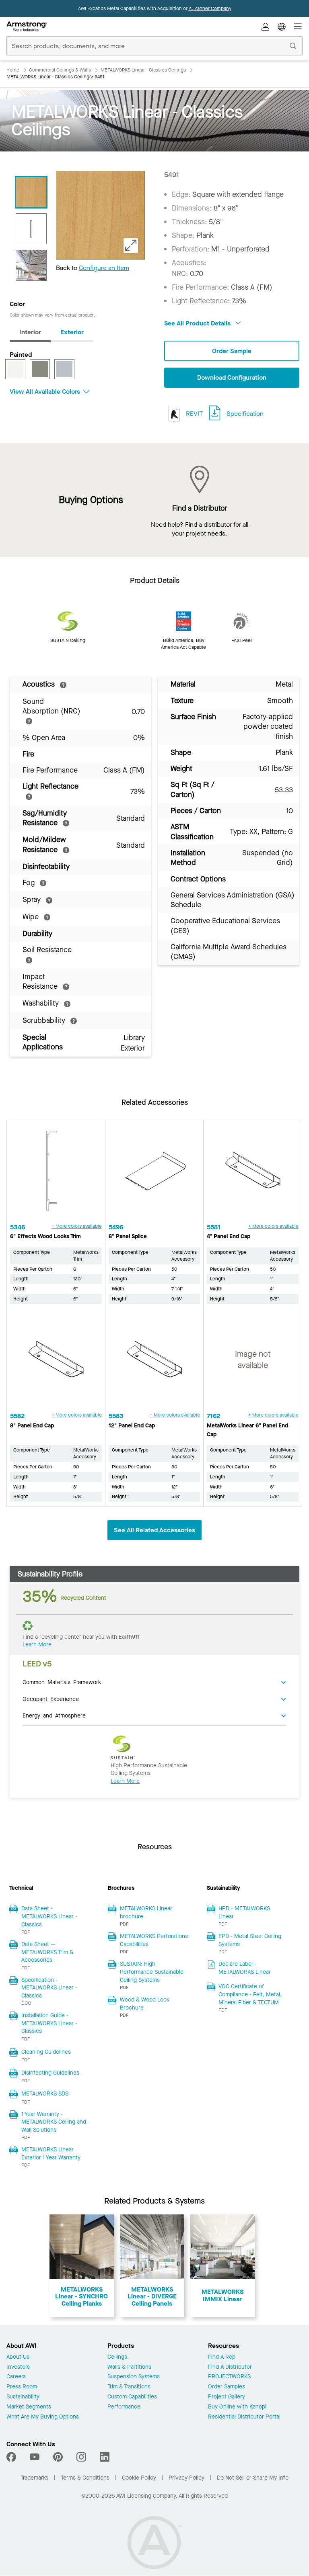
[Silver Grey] (64, 369)
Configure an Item (104, 268)
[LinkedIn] (105, 2457)
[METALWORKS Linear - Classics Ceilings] (31, 265)
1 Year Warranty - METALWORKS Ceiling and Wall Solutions (54, 2122)
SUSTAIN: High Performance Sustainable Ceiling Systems (152, 1972)
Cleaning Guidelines (46, 2052)
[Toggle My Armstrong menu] (266, 27)
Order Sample (232, 351)
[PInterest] (58, 2457)
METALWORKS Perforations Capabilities (154, 1940)
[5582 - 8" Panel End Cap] (56, 1363)
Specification (245, 414)
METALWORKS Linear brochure (146, 1913)
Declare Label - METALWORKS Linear (245, 1968)
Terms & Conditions (85, 2478)
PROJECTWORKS (229, 2377)
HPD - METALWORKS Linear (244, 1913)
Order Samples (227, 2387)
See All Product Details (198, 323)
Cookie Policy (139, 2478)
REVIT (194, 414)
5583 (116, 1416)
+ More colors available (77, 1226)
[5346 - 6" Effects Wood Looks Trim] (56, 1174)
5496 (116, 1227)
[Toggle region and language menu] (282, 27)
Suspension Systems (134, 2377)
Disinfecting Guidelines (50, 2073)
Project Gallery (227, 2397)
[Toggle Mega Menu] (298, 27)
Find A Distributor (230, 2367)
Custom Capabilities (132, 2397)
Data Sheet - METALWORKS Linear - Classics (49, 1916)
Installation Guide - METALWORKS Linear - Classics (49, 2023)
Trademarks (34, 2478)
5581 (214, 1227)
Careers (16, 2377)
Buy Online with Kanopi (237, 2407)
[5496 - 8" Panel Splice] (154, 1174)
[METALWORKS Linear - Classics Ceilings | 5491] (31, 192)
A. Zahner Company (210, 8)
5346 (18, 1227)
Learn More (37, 1645)
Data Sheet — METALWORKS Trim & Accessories (47, 1952)
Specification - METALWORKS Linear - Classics (49, 1988)
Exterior (72, 332)
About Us (18, 2357)
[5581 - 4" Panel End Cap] (253, 1174)
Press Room (22, 2387)
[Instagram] (81, 2457)
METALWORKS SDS (45, 2094)
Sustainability (23, 2397)
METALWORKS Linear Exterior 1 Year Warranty (51, 2154)
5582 (17, 1416)
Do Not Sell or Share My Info (253, 2478)
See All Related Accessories (154, 1530)
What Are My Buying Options (43, 2417)
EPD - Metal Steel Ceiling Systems (250, 1940)
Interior (30, 332)
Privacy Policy (186, 2478)
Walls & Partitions (129, 2367)
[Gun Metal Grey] (40, 369)
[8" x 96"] (31, 229)
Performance (124, 2407)
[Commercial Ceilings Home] (27, 27)
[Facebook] (12, 2457)
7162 (213, 1416)
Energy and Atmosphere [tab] (54, 1715)
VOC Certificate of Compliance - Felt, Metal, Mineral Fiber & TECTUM (250, 1994)
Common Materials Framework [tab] (62, 1682)
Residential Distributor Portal (244, 2417)
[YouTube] (35, 2457)
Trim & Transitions (129, 2387)
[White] (15, 369)
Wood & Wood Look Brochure (145, 2004)
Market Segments (29, 2407)
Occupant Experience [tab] (51, 1699)
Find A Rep (222, 2357)
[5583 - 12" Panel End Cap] (154, 1363)
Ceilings (117, 2357)
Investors (18, 2367)
